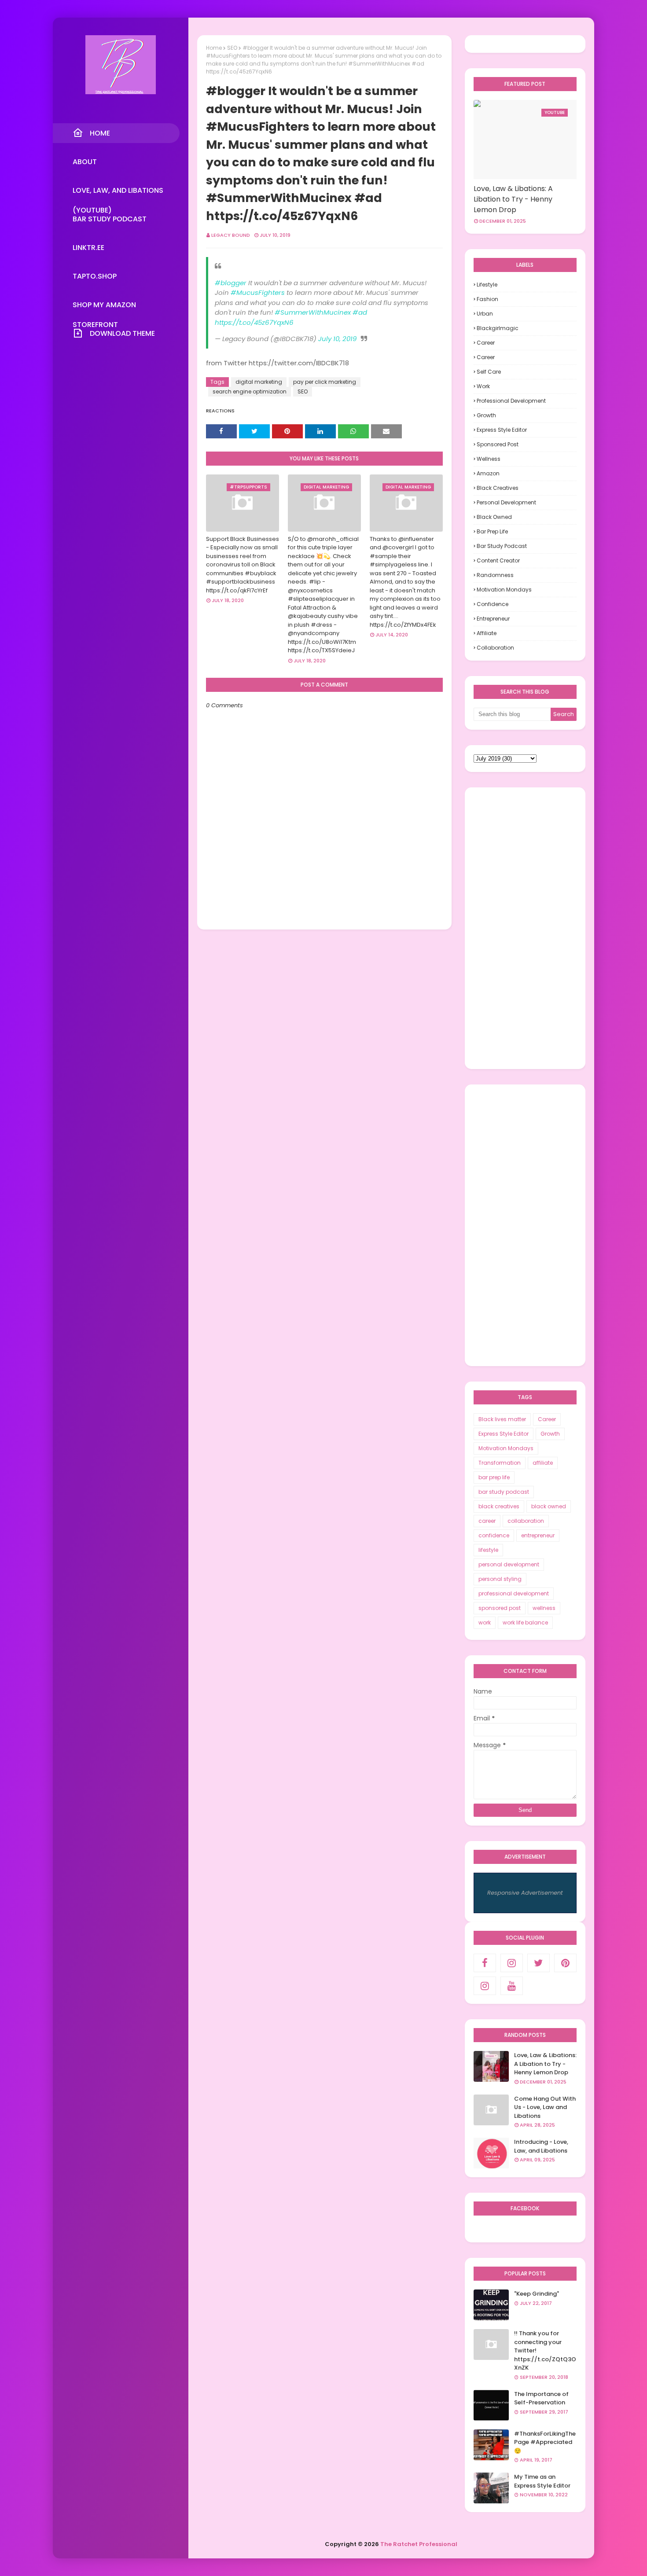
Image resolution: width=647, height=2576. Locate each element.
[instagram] (512, 1963)
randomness (495, 575)
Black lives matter (502, 1419)
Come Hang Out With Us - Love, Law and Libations (545, 2107)
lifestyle (487, 285)
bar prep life (492, 531)
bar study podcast (502, 546)
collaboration (495, 648)
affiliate (487, 633)
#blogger (231, 283)
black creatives (498, 488)
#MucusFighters (258, 292)
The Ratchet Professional (419, 2544)
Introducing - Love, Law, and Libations (541, 2146)
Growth (486, 415)
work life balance (525, 1622)
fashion (487, 299)
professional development (511, 401)
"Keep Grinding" (537, 2294)
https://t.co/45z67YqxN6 (254, 322)
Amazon (488, 473)
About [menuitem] (85, 162)
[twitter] (539, 1963)
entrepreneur (493, 619)
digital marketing (259, 382)
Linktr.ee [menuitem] (88, 248)
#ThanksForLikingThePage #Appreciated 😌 (545, 2442)
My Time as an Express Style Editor (542, 2481)
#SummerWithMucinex (313, 312)
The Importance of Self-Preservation (541, 2398)
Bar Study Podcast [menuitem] (110, 219)
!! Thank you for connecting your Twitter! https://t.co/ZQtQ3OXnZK (545, 2350)
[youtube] (512, 1986)
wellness (489, 459)
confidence (493, 604)
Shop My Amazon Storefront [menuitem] (104, 307)
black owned (494, 517)
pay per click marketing (325, 382)
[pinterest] (565, 1963)
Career (486, 343)
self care (489, 372)
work (483, 386)
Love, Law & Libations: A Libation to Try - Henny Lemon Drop (513, 199)
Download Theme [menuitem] (122, 333)
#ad (360, 312)
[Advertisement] (525, 928)
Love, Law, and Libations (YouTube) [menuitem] (118, 193)
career (486, 357)
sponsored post (498, 444)
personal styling (500, 1579)
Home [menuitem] (100, 133)
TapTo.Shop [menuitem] (95, 276)
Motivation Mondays (504, 590)
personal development (506, 502)
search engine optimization (250, 391)
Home (214, 48)
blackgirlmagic (498, 328)
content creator (498, 560)
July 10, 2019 (337, 339)
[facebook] (485, 1963)
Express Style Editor (502, 430)
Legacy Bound (231, 235)
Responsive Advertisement (525, 1893)
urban (485, 314)
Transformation (500, 1463)
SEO (232, 48)
